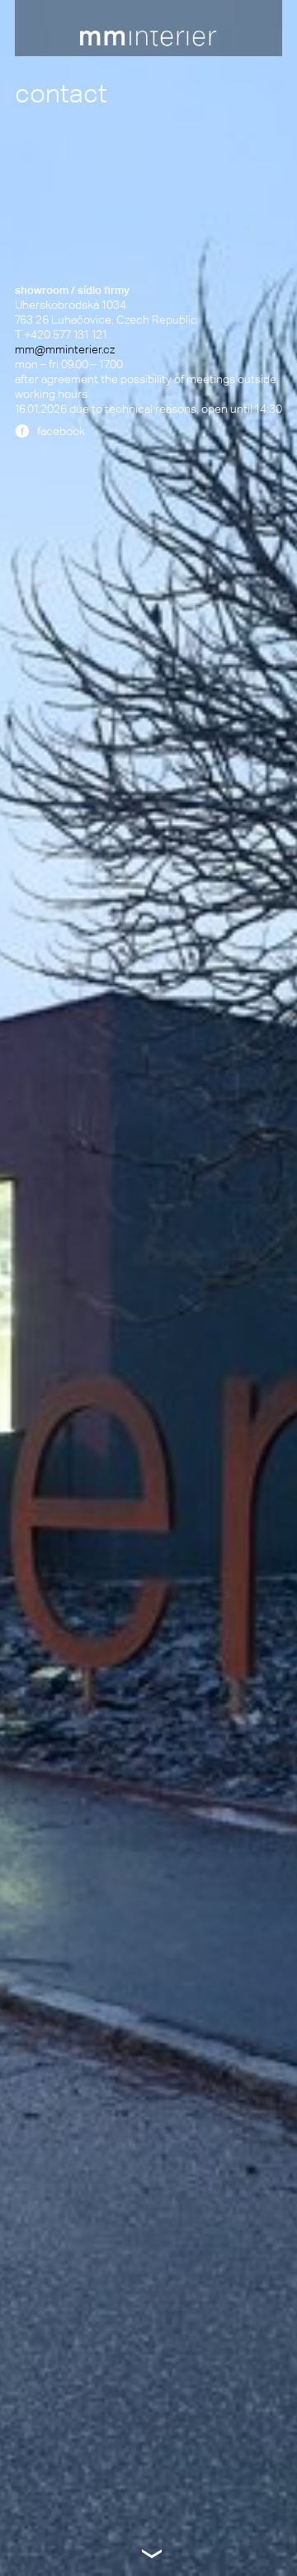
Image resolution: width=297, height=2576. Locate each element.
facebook (61, 431)
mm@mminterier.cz (65, 349)
